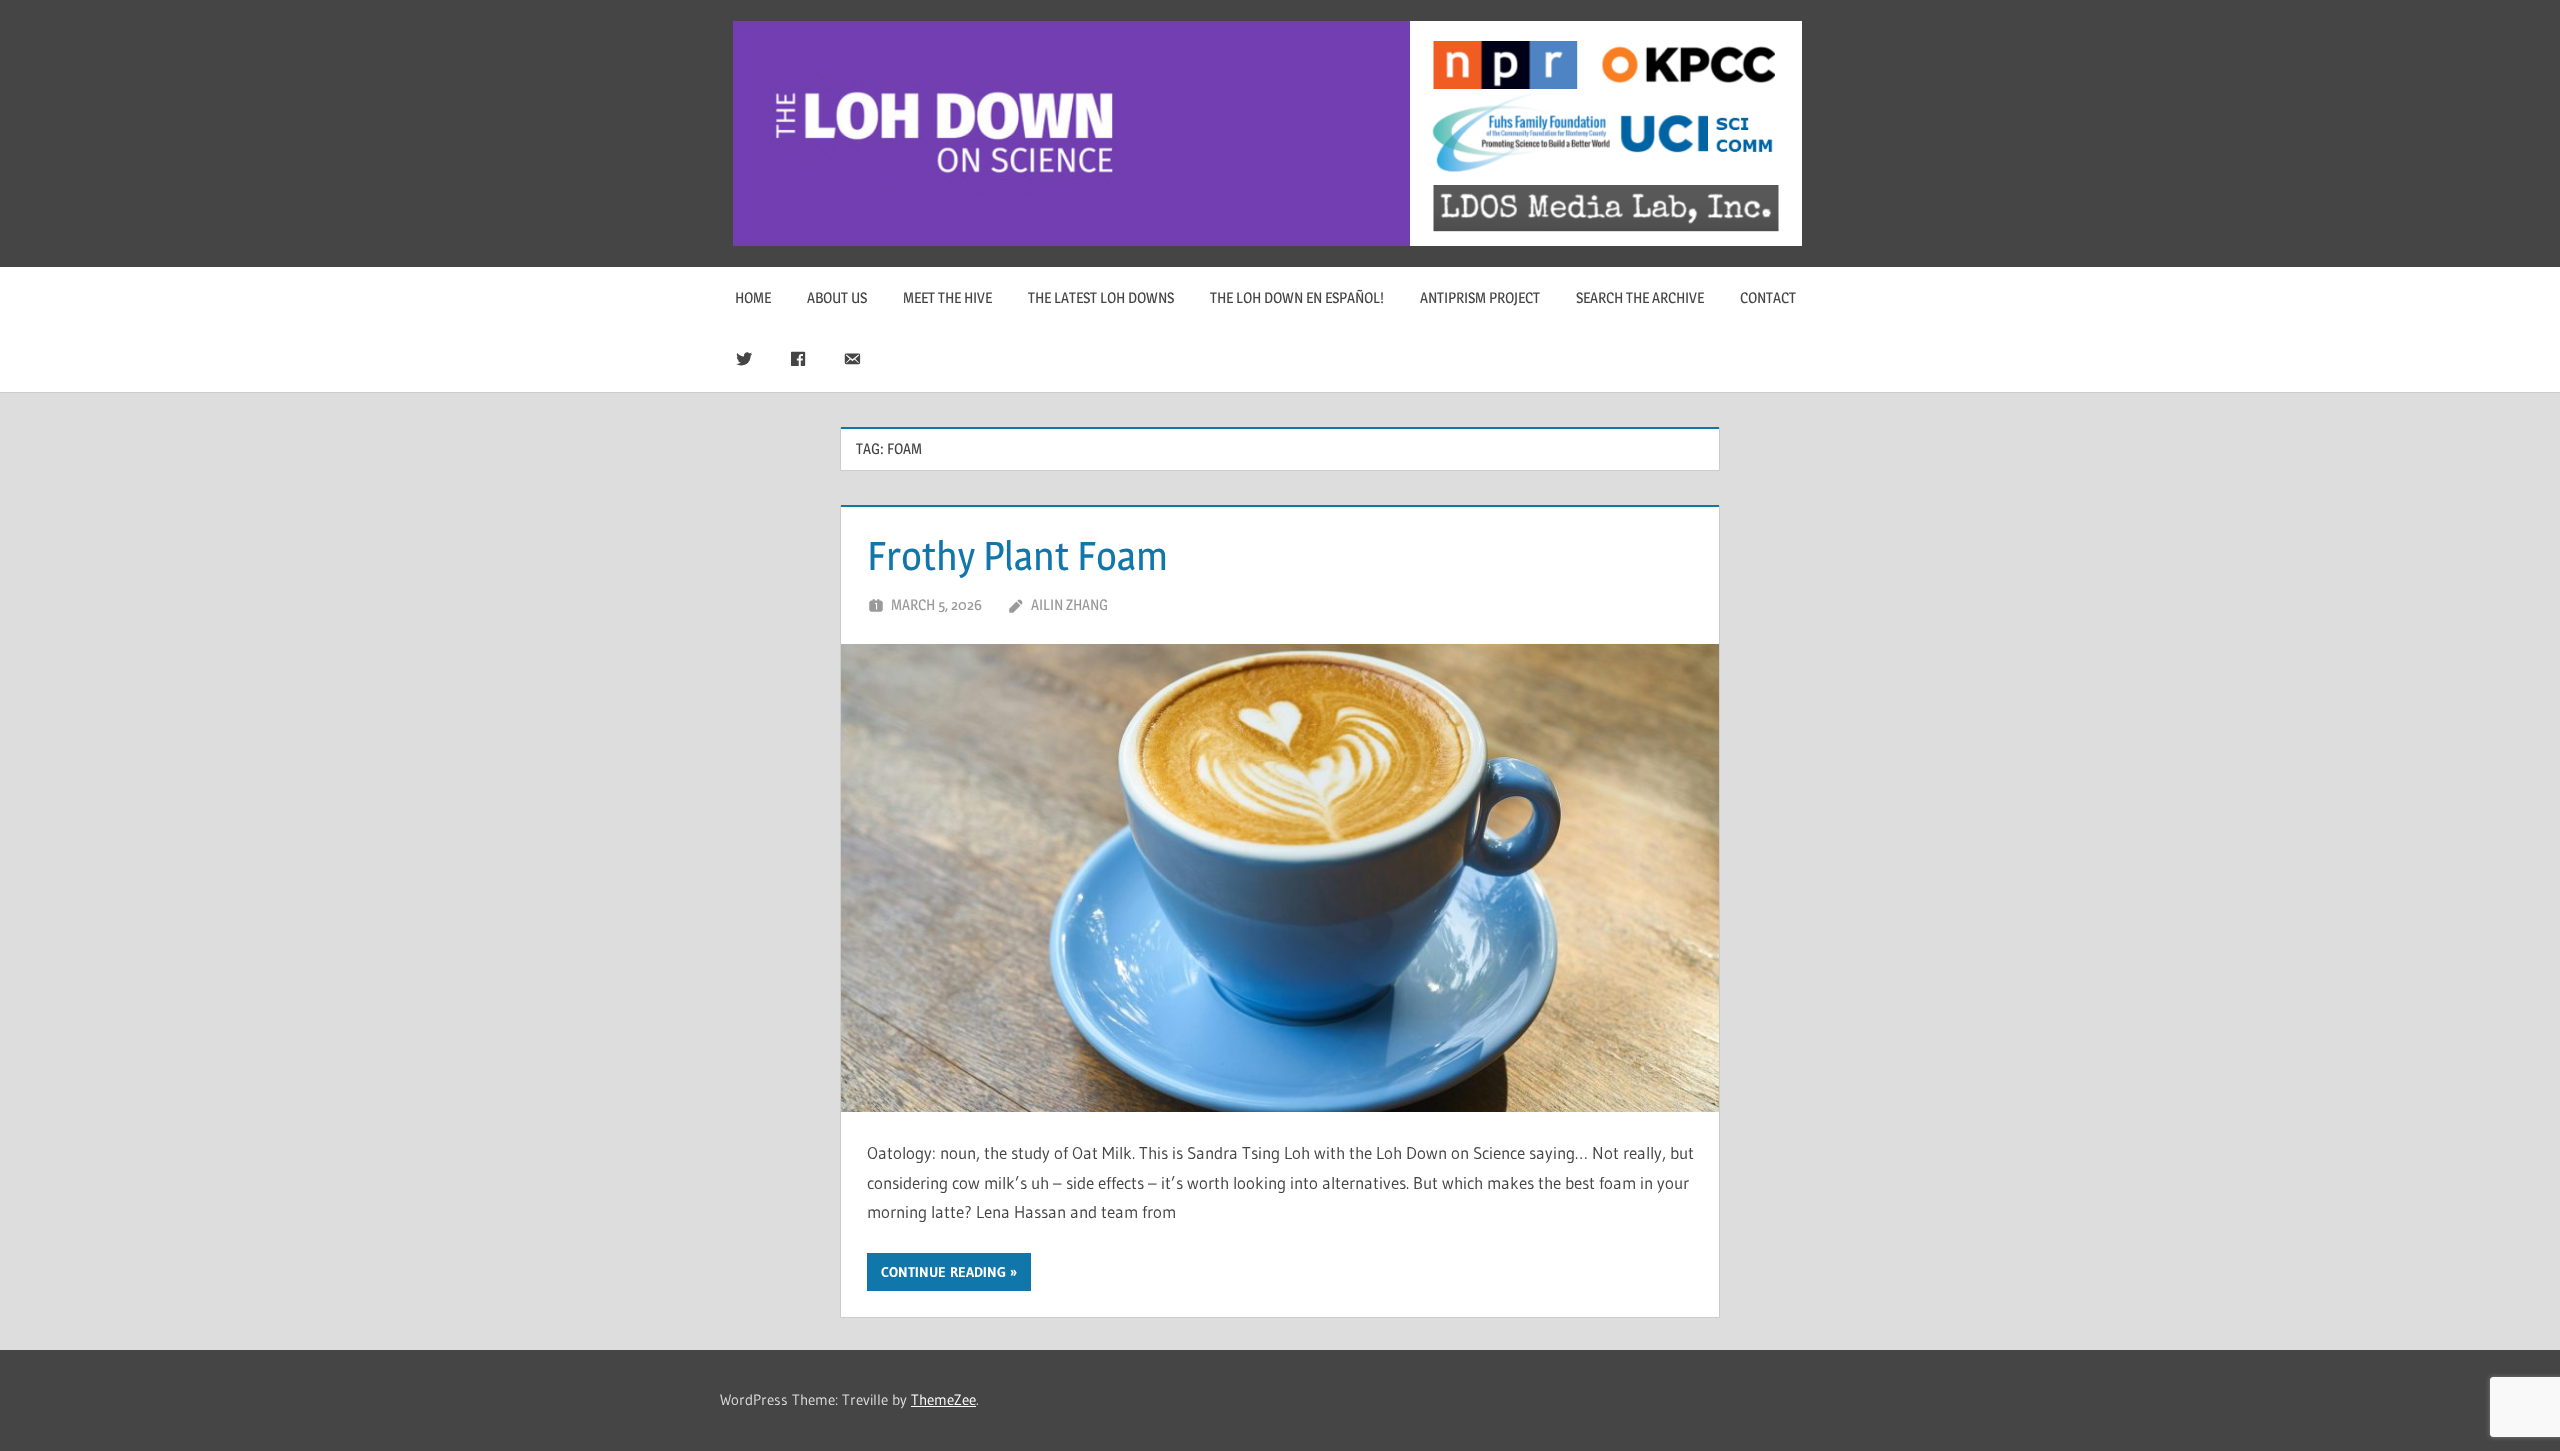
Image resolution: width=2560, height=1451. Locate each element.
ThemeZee (943, 1399)
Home (753, 297)
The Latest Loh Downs (1101, 297)
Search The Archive (1640, 297)
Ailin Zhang (1069, 604)
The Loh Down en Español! (1297, 297)
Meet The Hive (947, 297)
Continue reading (943, 1272)
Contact (1768, 297)
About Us (837, 297)
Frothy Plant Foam (1017, 555)
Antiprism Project (1480, 297)
